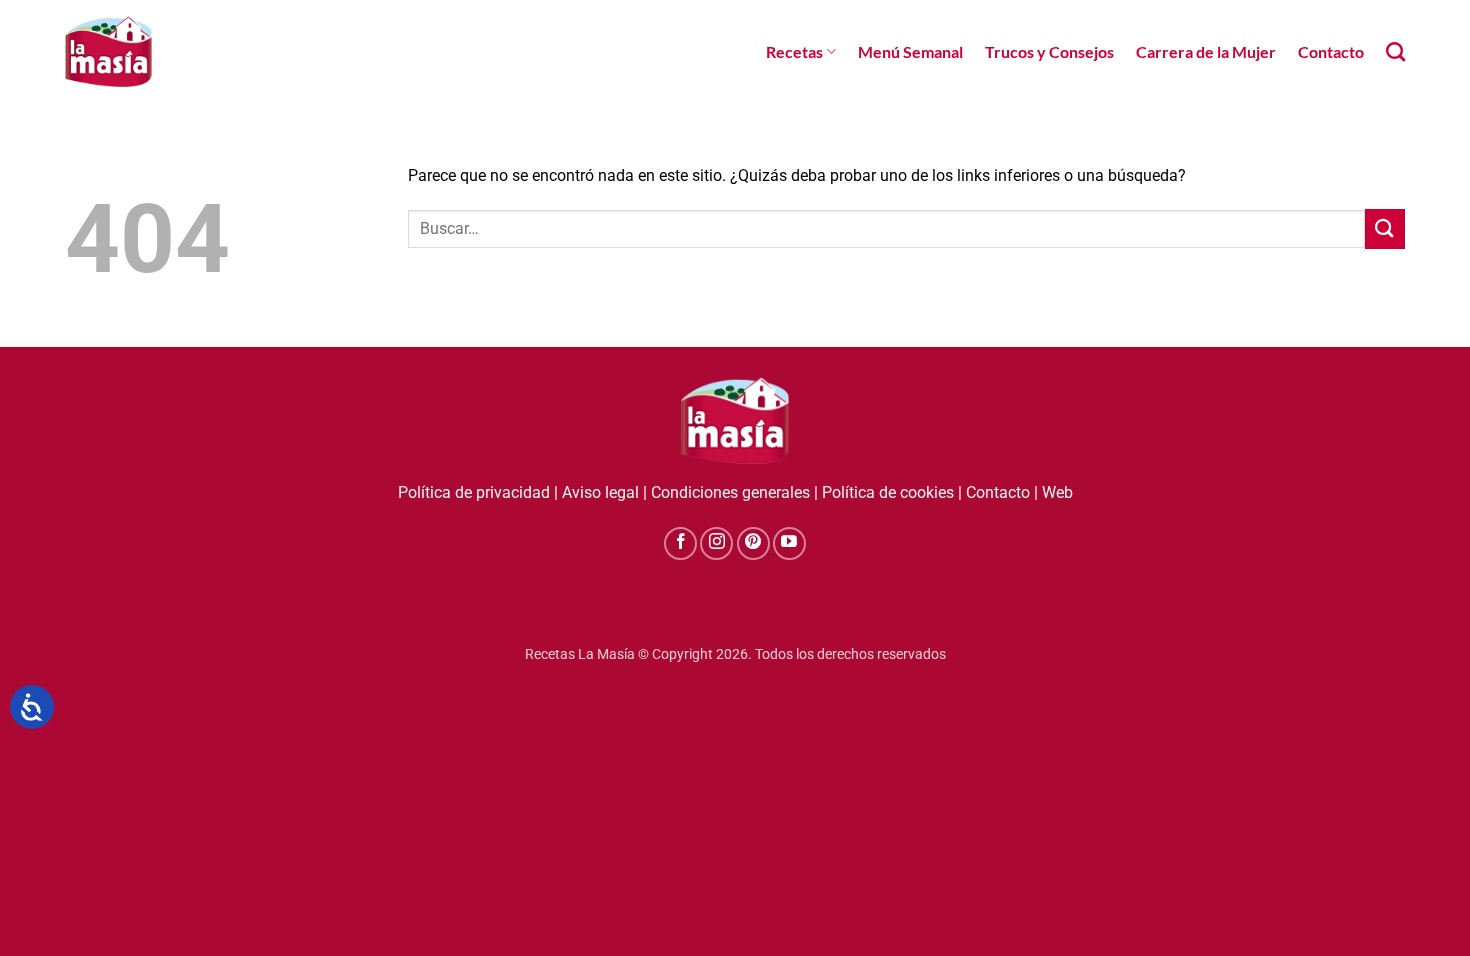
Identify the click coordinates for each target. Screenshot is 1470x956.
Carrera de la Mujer (1206, 51)
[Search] (1395, 51)
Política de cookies (888, 492)
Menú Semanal (910, 51)
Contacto (1331, 51)
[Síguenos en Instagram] (716, 543)
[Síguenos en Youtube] (789, 543)
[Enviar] (1385, 228)
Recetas (794, 51)
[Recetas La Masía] (108, 51)
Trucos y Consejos (1049, 51)
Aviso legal (600, 492)
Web (1057, 492)
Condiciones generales (730, 492)
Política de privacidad (474, 492)
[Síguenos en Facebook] (680, 543)
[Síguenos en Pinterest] (753, 543)
